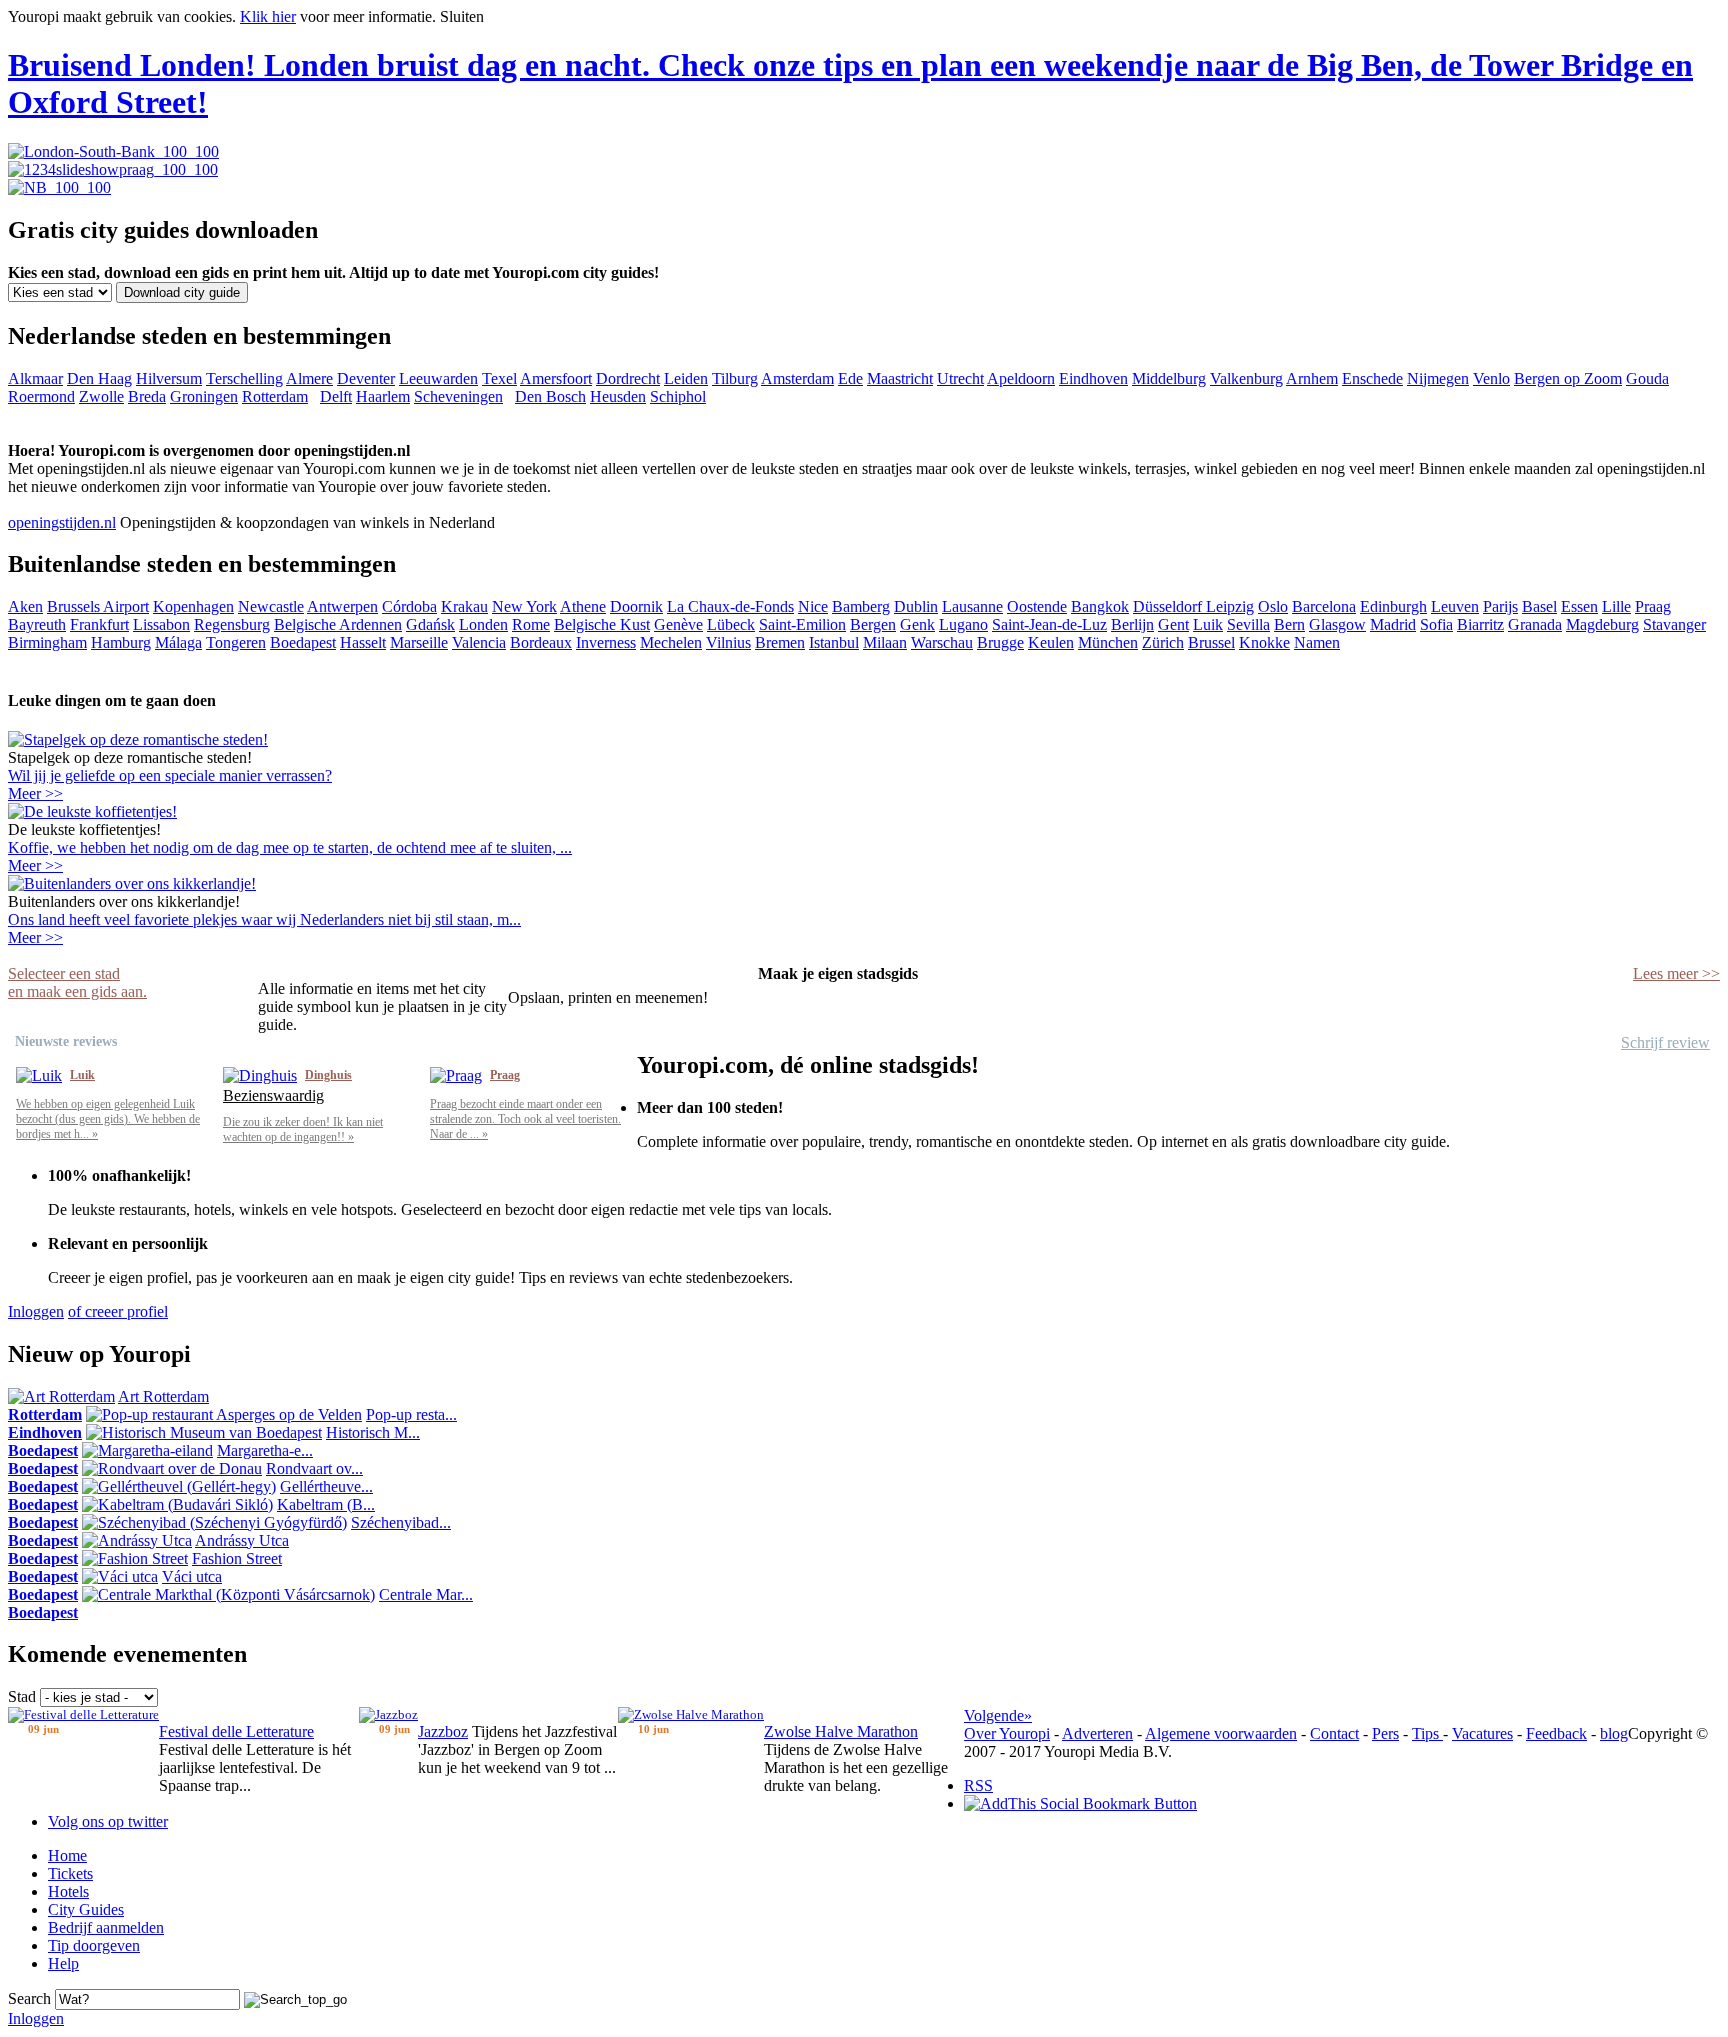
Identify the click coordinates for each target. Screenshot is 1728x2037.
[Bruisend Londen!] (113, 151)
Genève (678, 624)
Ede (850, 378)
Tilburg (735, 378)
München (1108, 642)
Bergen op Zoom (1568, 378)
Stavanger (1674, 624)
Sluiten (462, 16)
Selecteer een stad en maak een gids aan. (77, 982)
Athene (583, 606)
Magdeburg (1602, 624)
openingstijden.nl (62, 522)
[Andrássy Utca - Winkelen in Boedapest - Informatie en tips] (137, 1540)
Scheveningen (458, 396)
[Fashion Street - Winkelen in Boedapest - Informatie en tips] (135, 1558)
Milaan (885, 642)
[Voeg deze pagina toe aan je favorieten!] (1080, 1803)
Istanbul (834, 642)
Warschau (942, 642)
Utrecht (960, 378)
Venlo (1491, 378)
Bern (1289, 624)
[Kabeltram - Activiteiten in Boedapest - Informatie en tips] (177, 1504)
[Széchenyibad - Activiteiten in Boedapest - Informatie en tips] (214, 1522)
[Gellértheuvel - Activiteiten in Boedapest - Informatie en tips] (179, 1486)
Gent (1173, 624)
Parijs (1500, 606)
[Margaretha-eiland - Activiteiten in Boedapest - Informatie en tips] (147, 1450)
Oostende (1037, 606)
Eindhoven (1093, 378)
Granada (1535, 624)
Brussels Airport (98, 606)
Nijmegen (1438, 378)
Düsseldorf (1169, 606)
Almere (309, 378)
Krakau (464, 606)
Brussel (1211, 642)
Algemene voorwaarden (1221, 1733)
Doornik (636, 606)
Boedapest (303, 642)
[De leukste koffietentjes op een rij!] (92, 811)
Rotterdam (275, 396)
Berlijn (1132, 624)
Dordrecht (628, 378)
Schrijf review (1665, 1042)
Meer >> (35, 793)
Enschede (1372, 378)
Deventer (366, 378)
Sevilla (1248, 624)
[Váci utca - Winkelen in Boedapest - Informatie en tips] (120, 1576)
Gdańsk (430, 624)
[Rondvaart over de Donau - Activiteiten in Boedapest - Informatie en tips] (172, 1468)
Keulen (1051, 642)
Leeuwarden (438, 378)
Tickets (70, 1873)
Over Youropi (1007, 1733)
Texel (499, 378)
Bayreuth (37, 624)
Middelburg (1169, 378)
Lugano (963, 624)
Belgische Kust (602, 624)
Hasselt (363, 642)
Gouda (1647, 378)
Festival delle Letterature (236, 1731)
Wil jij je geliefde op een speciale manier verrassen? (170, 775)
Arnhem (1312, 378)
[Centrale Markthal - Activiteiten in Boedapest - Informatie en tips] (228, 1594)
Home (67, 1855)
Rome (531, 624)
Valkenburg (1246, 378)
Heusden (618, 396)
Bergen (873, 624)
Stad (22, 1696)
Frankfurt (99, 624)
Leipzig (1230, 606)
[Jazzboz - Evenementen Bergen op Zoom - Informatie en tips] (388, 1714)
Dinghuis (328, 1075)
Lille (1616, 606)
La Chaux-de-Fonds (730, 606)
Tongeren (236, 642)
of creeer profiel (118, 1311)
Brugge (1000, 642)
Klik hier (268, 16)
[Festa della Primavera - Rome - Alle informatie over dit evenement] (83, 1714)
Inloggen (36, 1311)
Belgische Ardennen (338, 624)
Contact (1334, 1733)
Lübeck (731, 624)
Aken (25, 606)
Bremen (780, 642)
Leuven (1455, 606)
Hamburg (121, 642)
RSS (978, 1785)
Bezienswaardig (273, 1095)
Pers (1385, 1733)
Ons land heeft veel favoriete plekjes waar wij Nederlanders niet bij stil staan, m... (264, 919)
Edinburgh (1393, 606)
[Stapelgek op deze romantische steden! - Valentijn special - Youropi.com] (138, 739)
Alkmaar (35, 378)
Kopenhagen (193, 606)
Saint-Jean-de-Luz (1049, 624)
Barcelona (1324, 606)
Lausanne (972, 606)
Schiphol (678, 396)
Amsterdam (797, 378)
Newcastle (271, 606)
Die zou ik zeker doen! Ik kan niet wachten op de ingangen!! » (303, 1129)
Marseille (419, 642)
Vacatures (1482, 1733)
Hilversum (169, 378)
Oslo (1273, 606)
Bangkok (1100, 606)
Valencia (479, 642)
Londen (483, 624)
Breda (147, 396)
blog (1614, 1733)
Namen (1317, 642)
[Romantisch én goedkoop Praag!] (113, 169)
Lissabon (161, 624)
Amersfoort (556, 378)
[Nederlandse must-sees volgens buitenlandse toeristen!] (132, 883)
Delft (336, 396)
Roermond (41, 396)
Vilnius (728, 642)
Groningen (204, 396)
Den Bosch (550, 396)
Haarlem (383, 396)
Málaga (178, 642)
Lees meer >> (1676, 973)
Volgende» (998, 1715)
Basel (1539, 606)
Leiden (686, 378)
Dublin (916, 606)
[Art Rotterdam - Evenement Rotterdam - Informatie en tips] (61, 1396)
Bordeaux (541, 642)
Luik (1208, 624)
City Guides (86, 1909)
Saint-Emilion (802, 624)
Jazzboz (443, 1731)
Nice (813, 606)
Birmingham (47, 642)
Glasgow (1337, 624)
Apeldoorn (1021, 378)
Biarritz (1480, 624)
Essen (1579, 606)
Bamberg (861, 606)
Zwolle (101, 396)
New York (524, 606)
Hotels (68, 1891)
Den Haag (99, 378)
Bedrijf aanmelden (106, 1927)
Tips (1427, 1733)
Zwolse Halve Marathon (841, 1731)
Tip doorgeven (94, 1945)
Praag (1653, 606)
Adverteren (1097, 1733)
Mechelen (671, 642)
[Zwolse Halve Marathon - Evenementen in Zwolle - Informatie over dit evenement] (691, 1714)
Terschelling (244, 378)
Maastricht (900, 378)
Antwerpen (342, 606)
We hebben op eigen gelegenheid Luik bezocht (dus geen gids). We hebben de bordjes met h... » (108, 1119)
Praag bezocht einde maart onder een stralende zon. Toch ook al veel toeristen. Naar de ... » (525, 1119)
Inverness (606, 642)
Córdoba (409, 606)
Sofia (1436, 624)
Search (29, 1998)
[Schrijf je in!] (59, 187)
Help (63, 1963)
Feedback (1556, 1733)
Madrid (1393, 624)
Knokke (1264, 642)
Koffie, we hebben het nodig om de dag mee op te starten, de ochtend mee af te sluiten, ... (290, 847)
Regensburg (232, 624)
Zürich (1163, 642)
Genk (917, 624)
